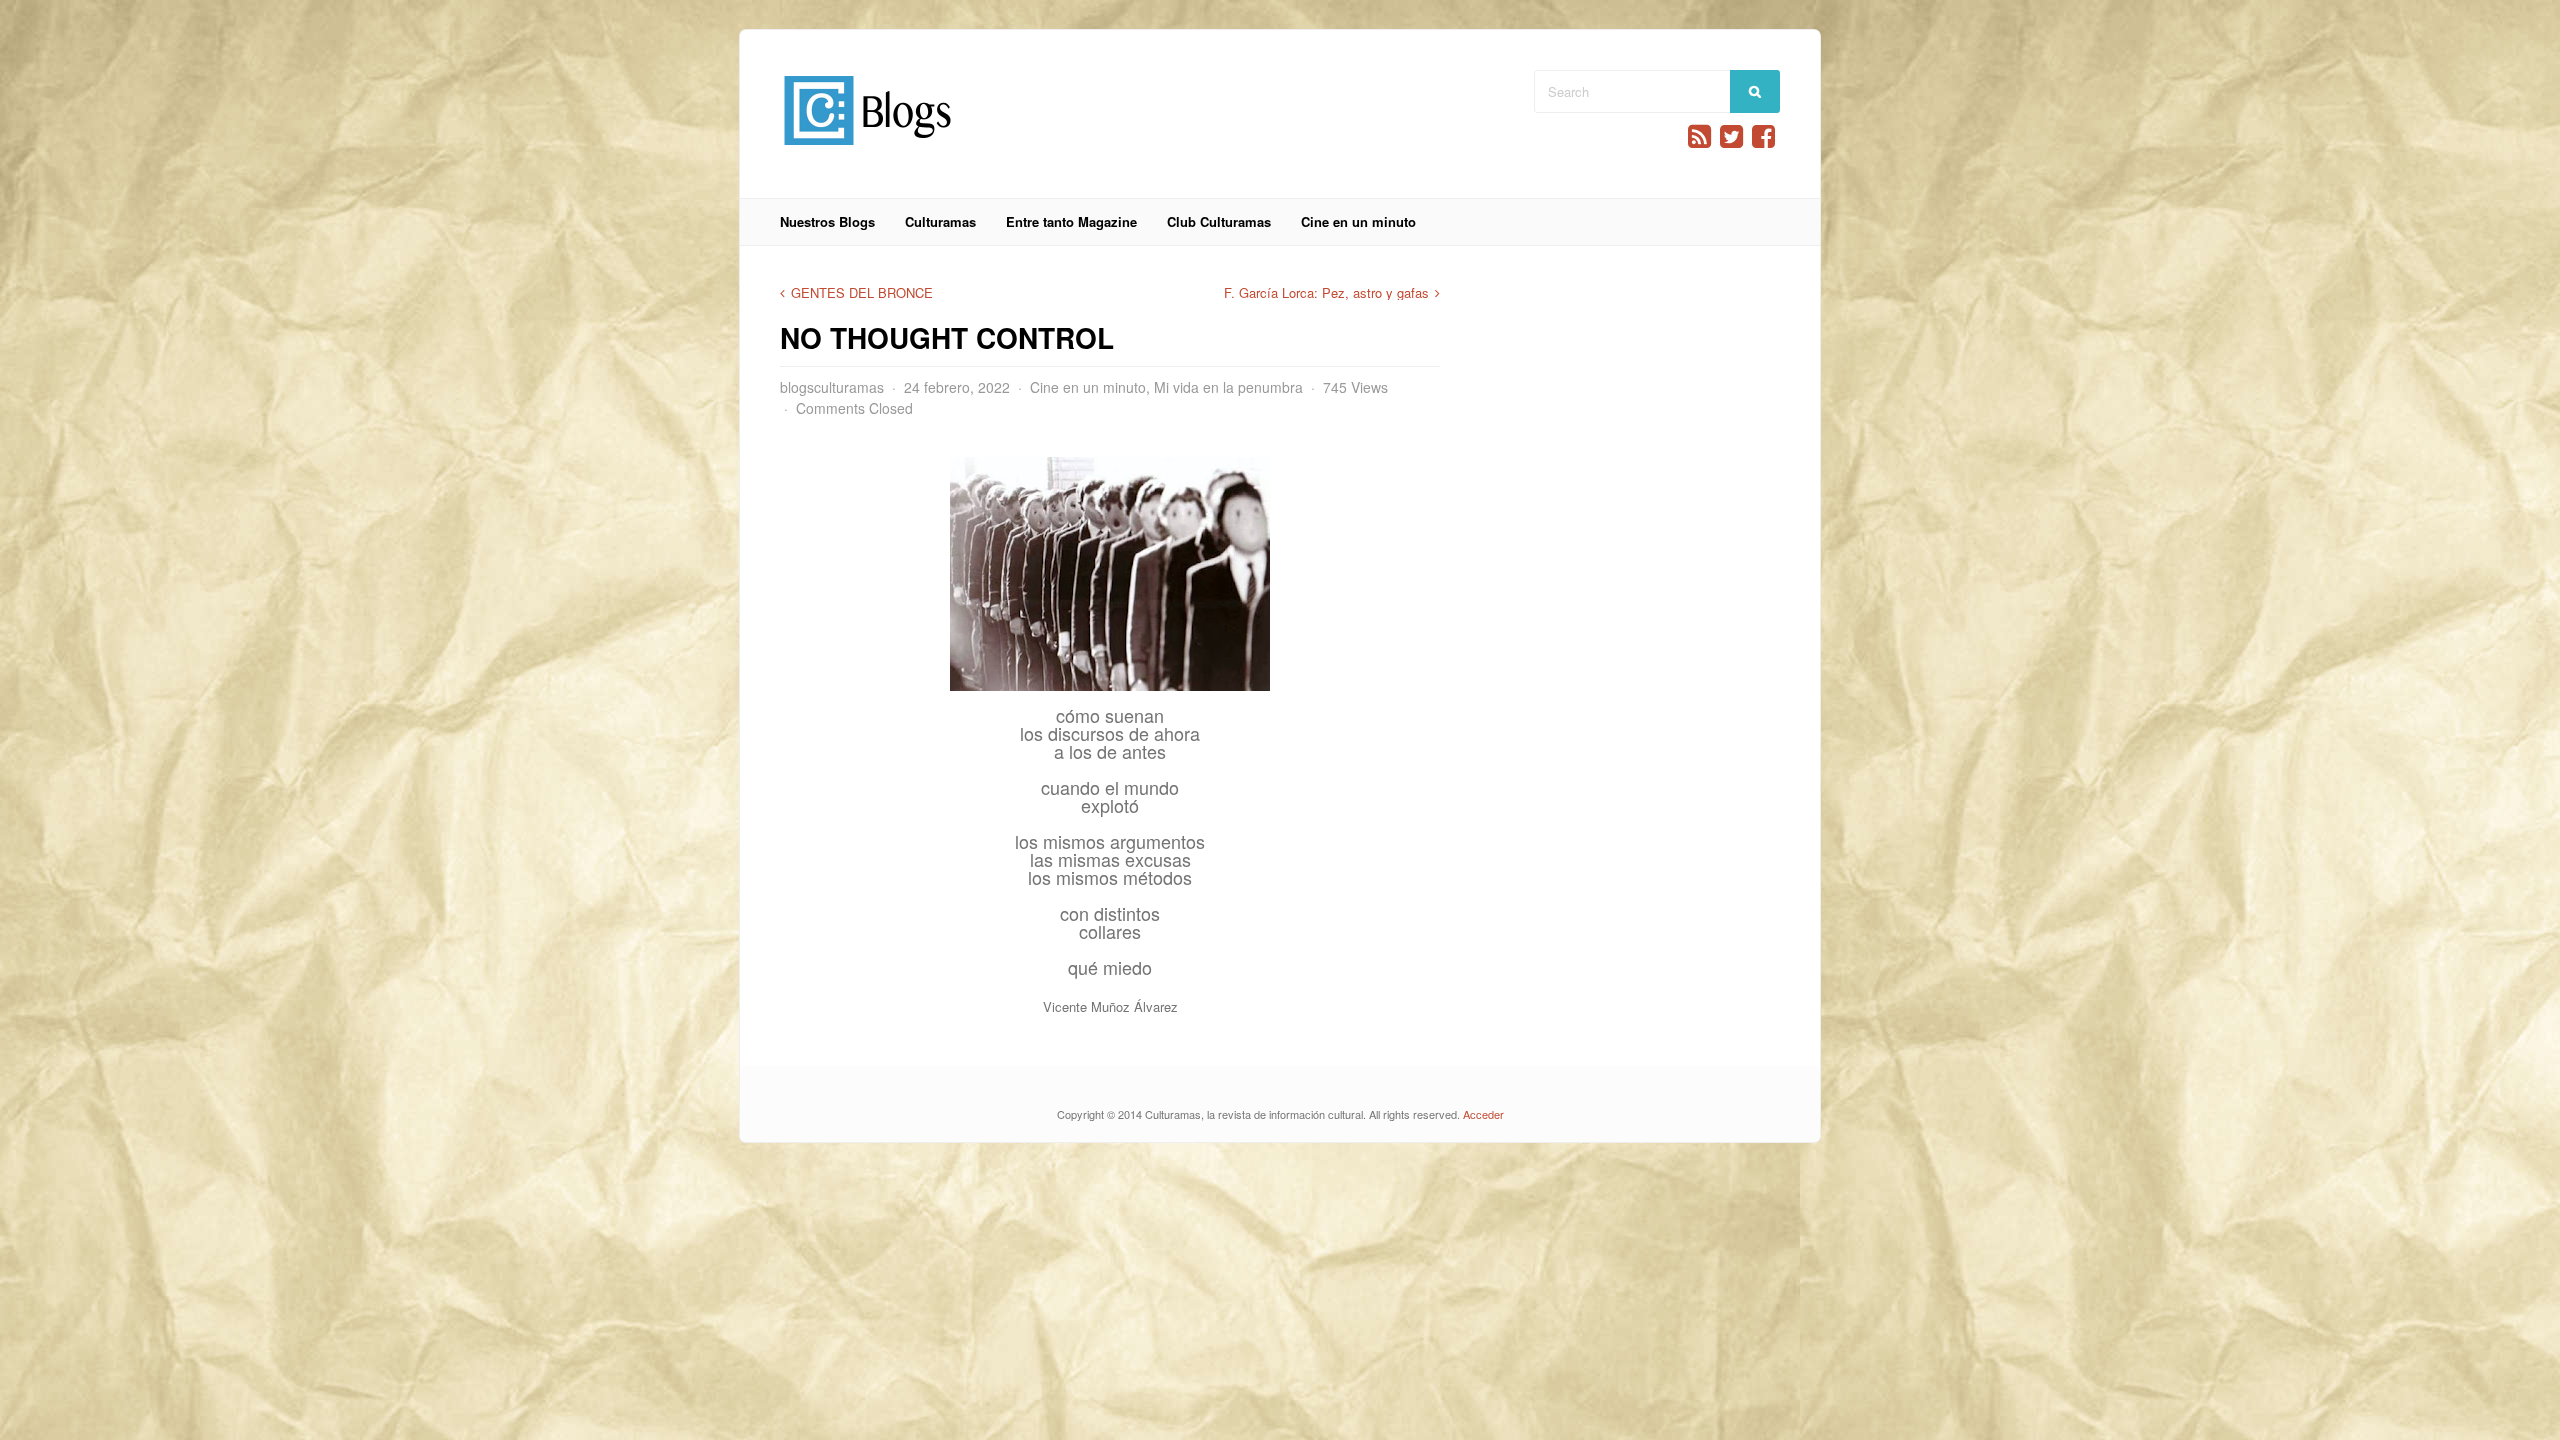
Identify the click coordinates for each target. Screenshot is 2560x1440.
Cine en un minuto (1358, 221)
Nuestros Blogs (827, 221)
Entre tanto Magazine (1071, 221)
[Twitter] (1731, 136)
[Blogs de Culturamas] (867, 152)
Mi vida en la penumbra (1228, 387)
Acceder (1483, 1114)
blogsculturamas (832, 387)
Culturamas (940, 221)
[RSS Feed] (1699, 136)
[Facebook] (1763, 136)
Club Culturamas (1219, 221)
